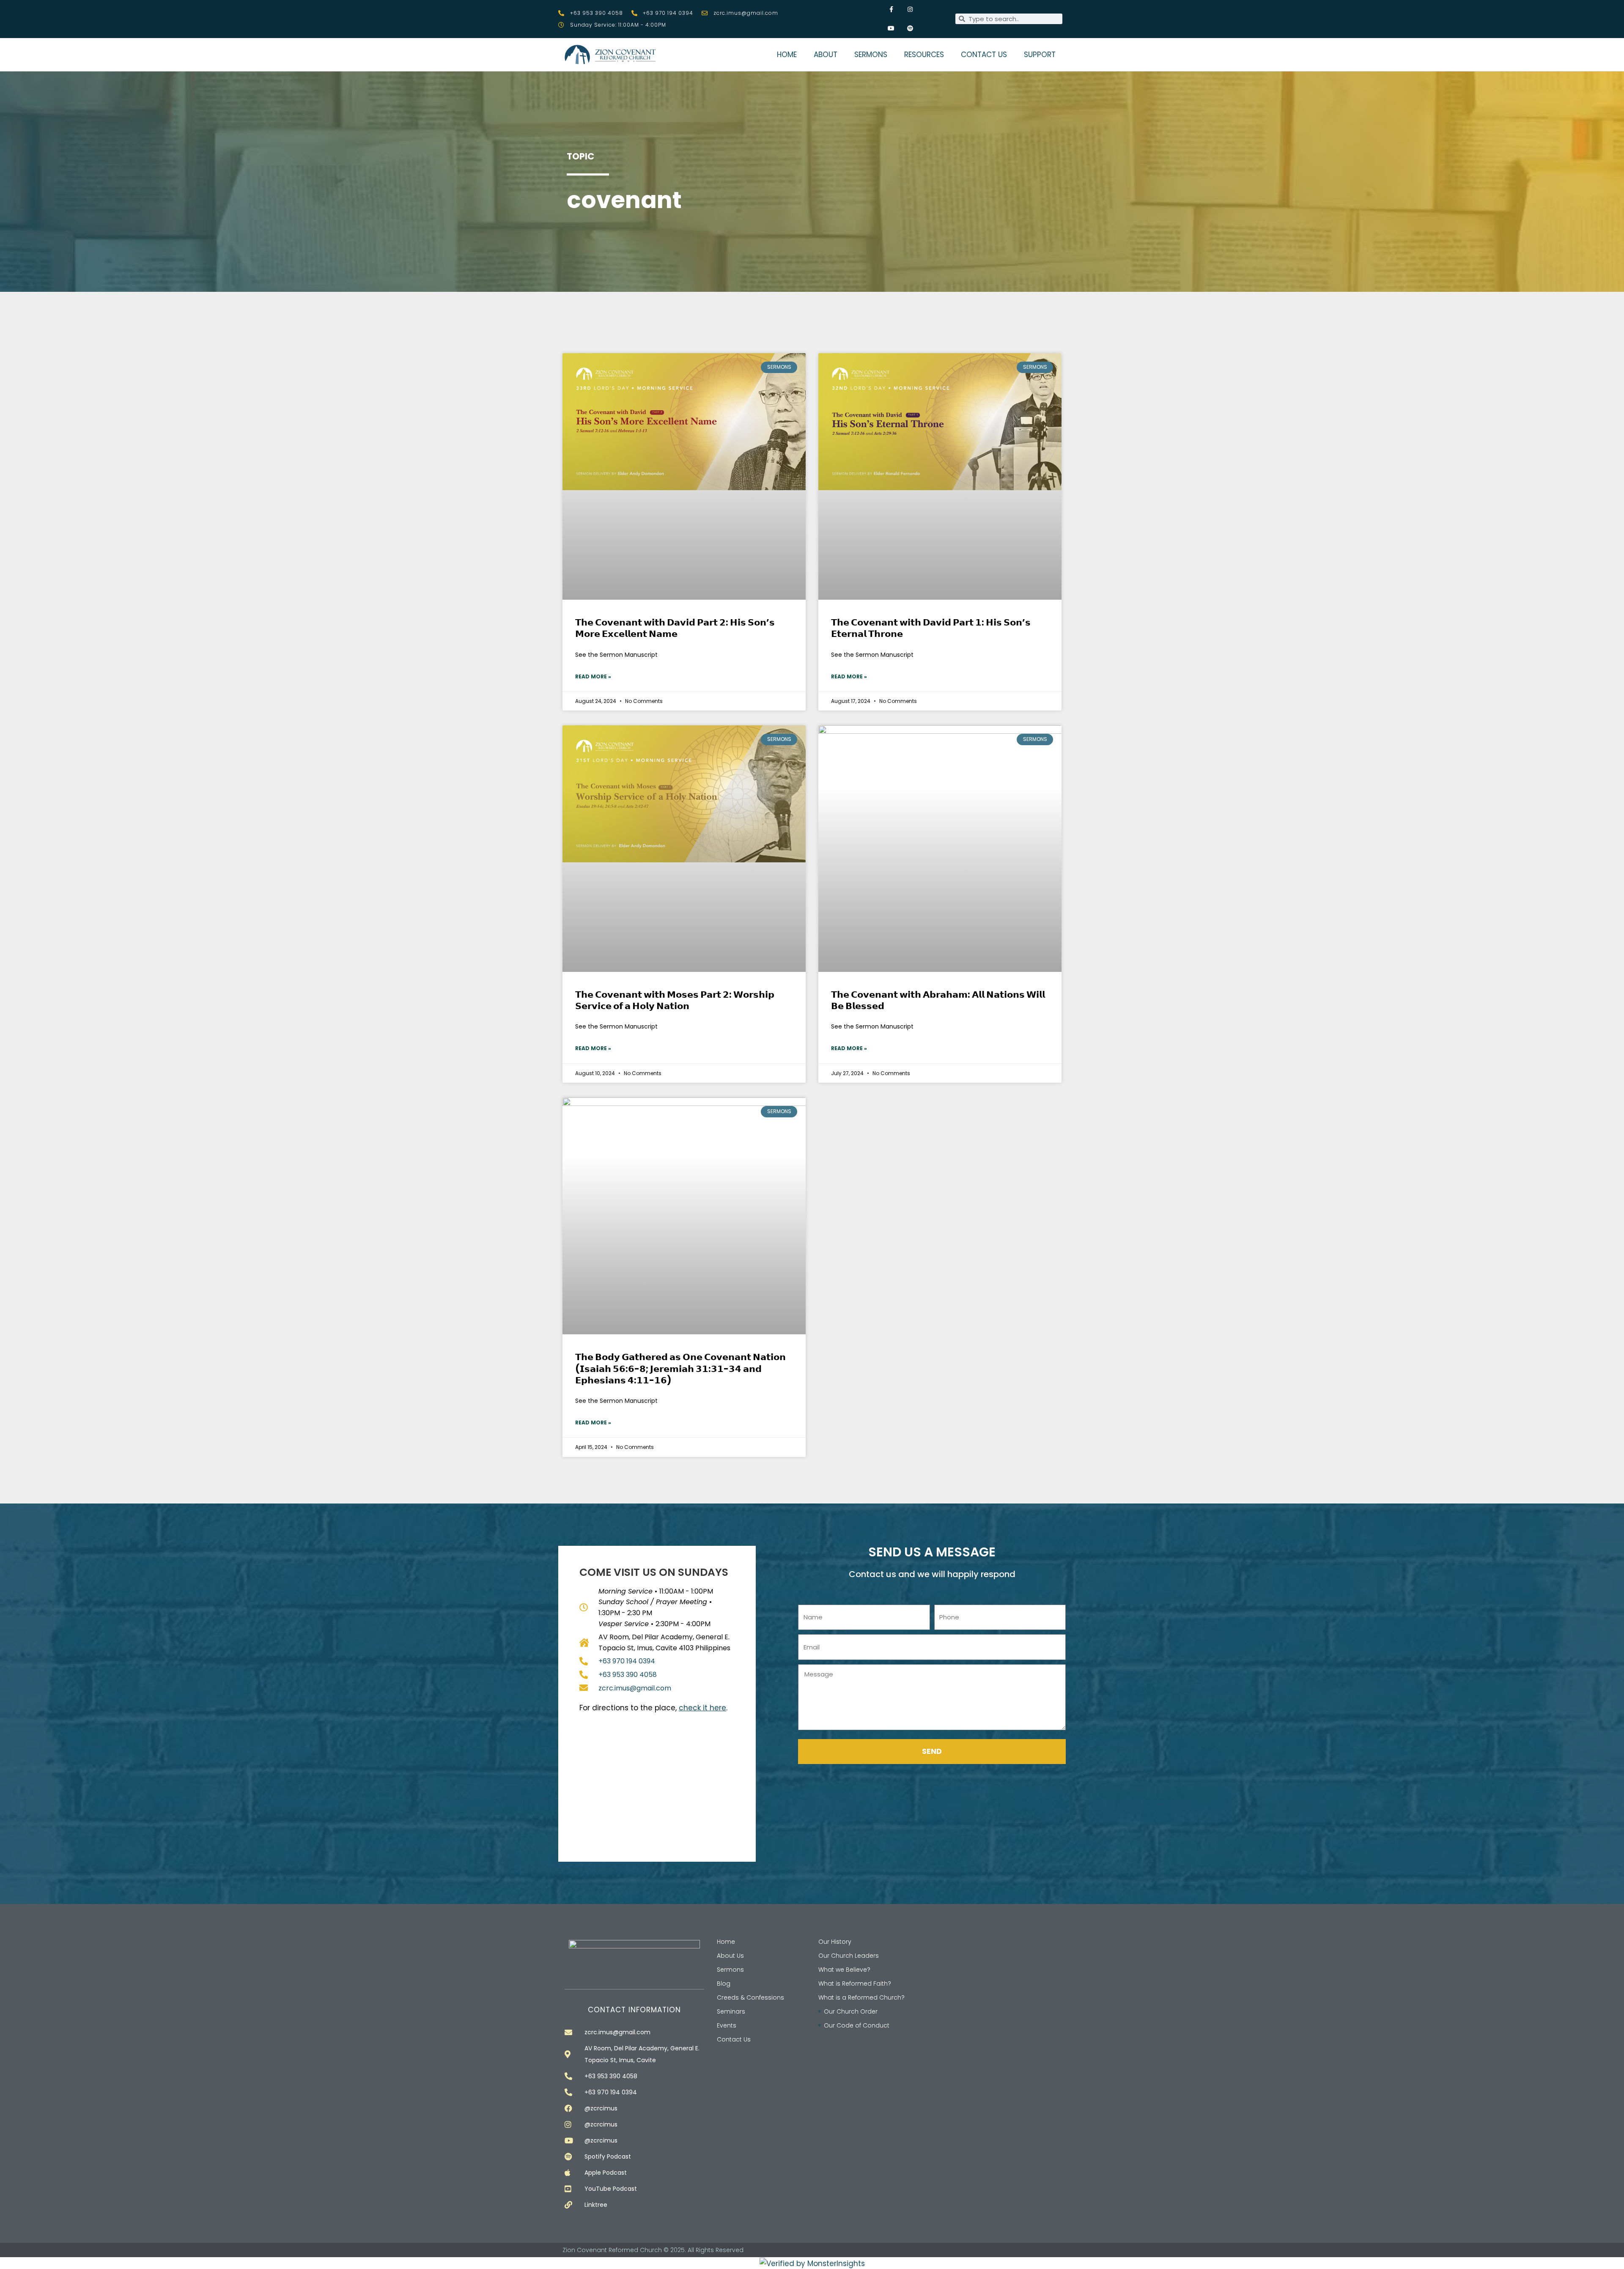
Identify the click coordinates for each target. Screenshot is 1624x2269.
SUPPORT (1040, 55)
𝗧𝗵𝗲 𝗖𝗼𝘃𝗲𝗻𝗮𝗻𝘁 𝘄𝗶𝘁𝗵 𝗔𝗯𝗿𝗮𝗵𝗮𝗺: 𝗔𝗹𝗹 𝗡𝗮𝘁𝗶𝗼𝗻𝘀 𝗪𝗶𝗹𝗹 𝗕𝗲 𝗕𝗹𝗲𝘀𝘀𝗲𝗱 (938, 1000)
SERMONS (871, 55)
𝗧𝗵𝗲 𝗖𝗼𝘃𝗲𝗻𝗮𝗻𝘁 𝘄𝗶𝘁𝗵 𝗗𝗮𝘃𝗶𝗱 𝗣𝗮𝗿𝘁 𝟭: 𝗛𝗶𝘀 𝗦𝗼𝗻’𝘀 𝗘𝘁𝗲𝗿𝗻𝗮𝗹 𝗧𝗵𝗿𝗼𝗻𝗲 (931, 628)
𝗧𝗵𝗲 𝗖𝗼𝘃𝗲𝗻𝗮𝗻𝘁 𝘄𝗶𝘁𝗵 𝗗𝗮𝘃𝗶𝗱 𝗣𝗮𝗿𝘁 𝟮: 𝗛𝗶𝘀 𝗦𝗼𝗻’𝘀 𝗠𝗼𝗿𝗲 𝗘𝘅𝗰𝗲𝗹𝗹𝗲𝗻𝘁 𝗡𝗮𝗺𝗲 (675, 628)
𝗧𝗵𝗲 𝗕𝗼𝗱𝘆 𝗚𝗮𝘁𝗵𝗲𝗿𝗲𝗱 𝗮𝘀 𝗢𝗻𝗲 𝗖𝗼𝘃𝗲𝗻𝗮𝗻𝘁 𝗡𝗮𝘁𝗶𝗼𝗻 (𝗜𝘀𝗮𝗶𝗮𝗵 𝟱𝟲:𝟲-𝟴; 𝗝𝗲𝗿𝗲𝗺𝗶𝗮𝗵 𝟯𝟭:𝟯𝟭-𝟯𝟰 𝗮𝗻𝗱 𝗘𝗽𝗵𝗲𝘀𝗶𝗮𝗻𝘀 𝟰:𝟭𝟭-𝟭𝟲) (680, 1369)
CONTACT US (984, 55)
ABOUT (826, 55)
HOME (787, 55)
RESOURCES (924, 55)
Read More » (593, 676)
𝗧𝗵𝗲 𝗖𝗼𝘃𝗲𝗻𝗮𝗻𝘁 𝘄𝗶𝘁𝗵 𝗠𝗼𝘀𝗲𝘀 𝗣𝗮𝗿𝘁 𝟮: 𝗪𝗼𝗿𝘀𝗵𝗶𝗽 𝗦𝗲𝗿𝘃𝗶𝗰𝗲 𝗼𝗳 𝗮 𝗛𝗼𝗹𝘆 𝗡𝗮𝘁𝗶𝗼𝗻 (675, 1000)
